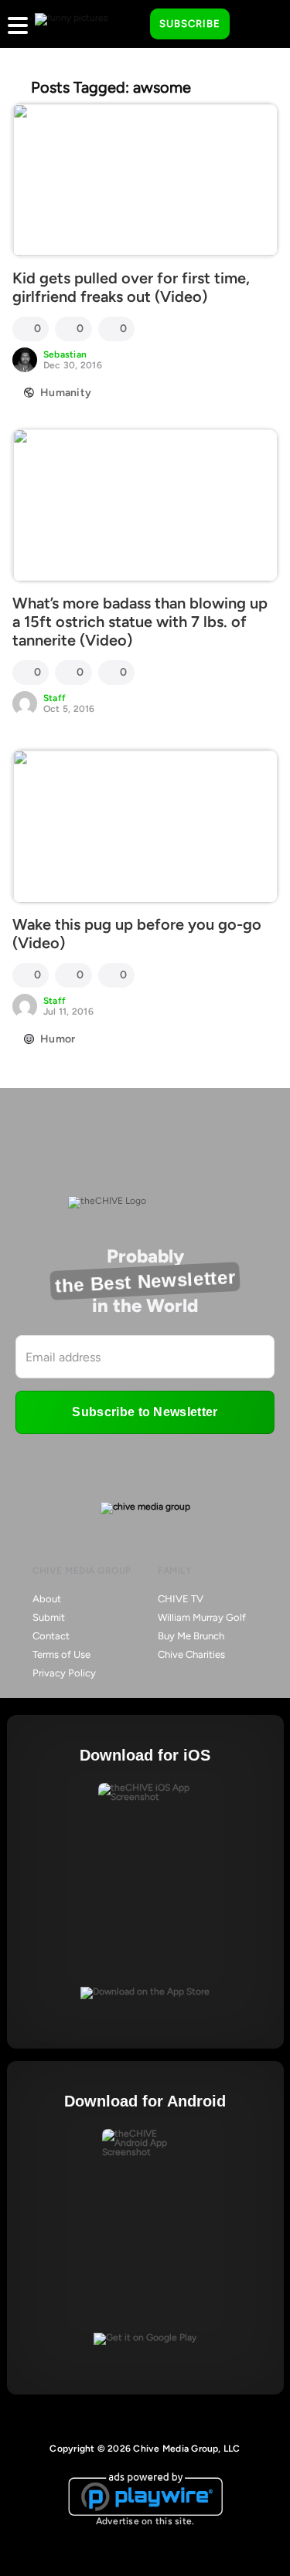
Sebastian (65, 354)
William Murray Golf (202, 1617)
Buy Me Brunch (191, 1636)
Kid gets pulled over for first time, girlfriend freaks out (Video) (131, 287)
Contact (51, 1636)
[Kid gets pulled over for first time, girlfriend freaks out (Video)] (145, 180)
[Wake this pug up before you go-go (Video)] (145, 826)
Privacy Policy (64, 1673)
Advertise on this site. (145, 2521)
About (47, 1599)
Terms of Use (61, 1654)
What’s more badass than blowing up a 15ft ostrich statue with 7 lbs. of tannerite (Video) (140, 622)
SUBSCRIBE (190, 24)
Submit (49, 1617)
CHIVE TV (181, 1599)
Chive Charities (191, 1654)
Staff (55, 698)
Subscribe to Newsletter (145, 1412)
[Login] (255, 25)
